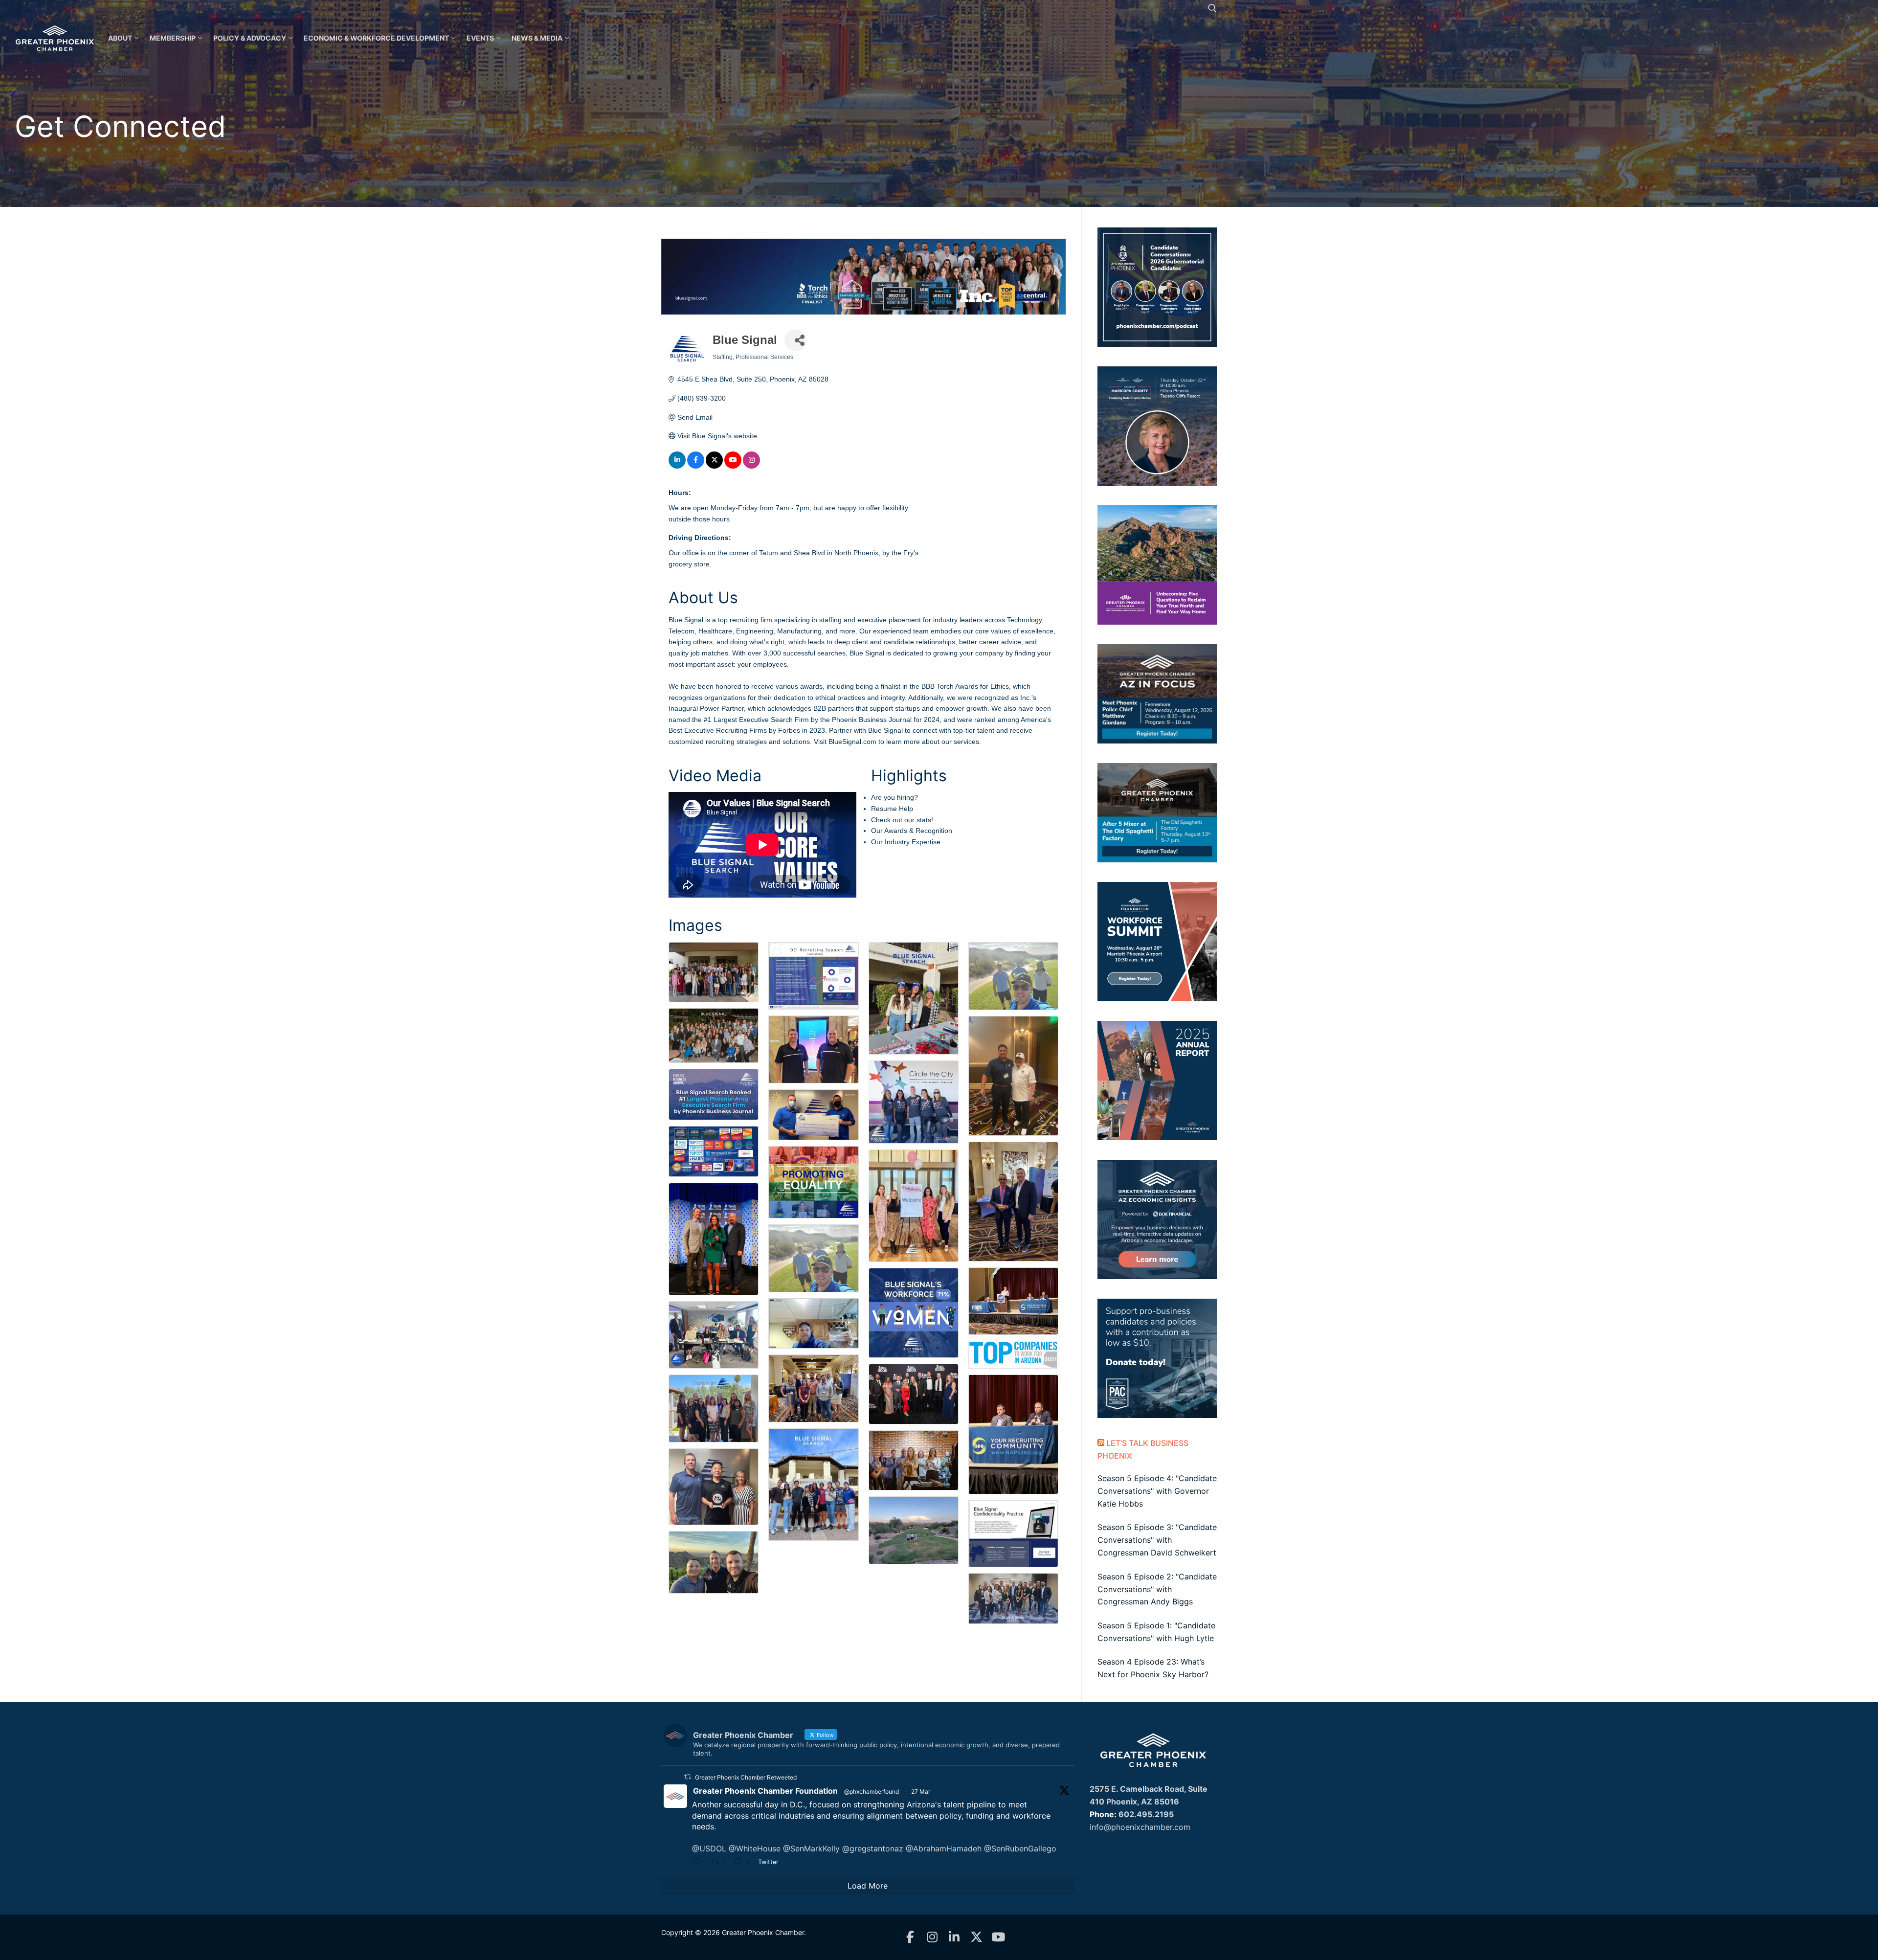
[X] (976, 1937)
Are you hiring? (894, 797)
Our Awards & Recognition (912, 831)
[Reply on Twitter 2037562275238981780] (699, 1863)
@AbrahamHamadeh (944, 1848)
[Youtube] (998, 1937)
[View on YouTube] (733, 466)
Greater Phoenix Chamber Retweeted (746, 1777)
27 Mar (921, 1791)
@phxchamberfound (872, 1791)
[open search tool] (1212, 8)
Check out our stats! (902, 820)
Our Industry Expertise (906, 842)
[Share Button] (795, 340)
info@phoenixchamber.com (1140, 1827)
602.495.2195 (1146, 1814)
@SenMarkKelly (811, 1848)
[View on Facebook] (696, 466)
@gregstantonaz (873, 1848)
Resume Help (892, 809)
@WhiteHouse (755, 1848)
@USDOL (709, 1848)
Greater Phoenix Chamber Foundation (765, 1791)
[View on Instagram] (751, 466)
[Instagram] (932, 1937)
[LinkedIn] (954, 1937)
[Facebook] (910, 1937)
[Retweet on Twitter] (688, 1777)
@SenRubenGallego (1020, 1848)
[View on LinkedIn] (677, 466)
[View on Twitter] (714, 466)
